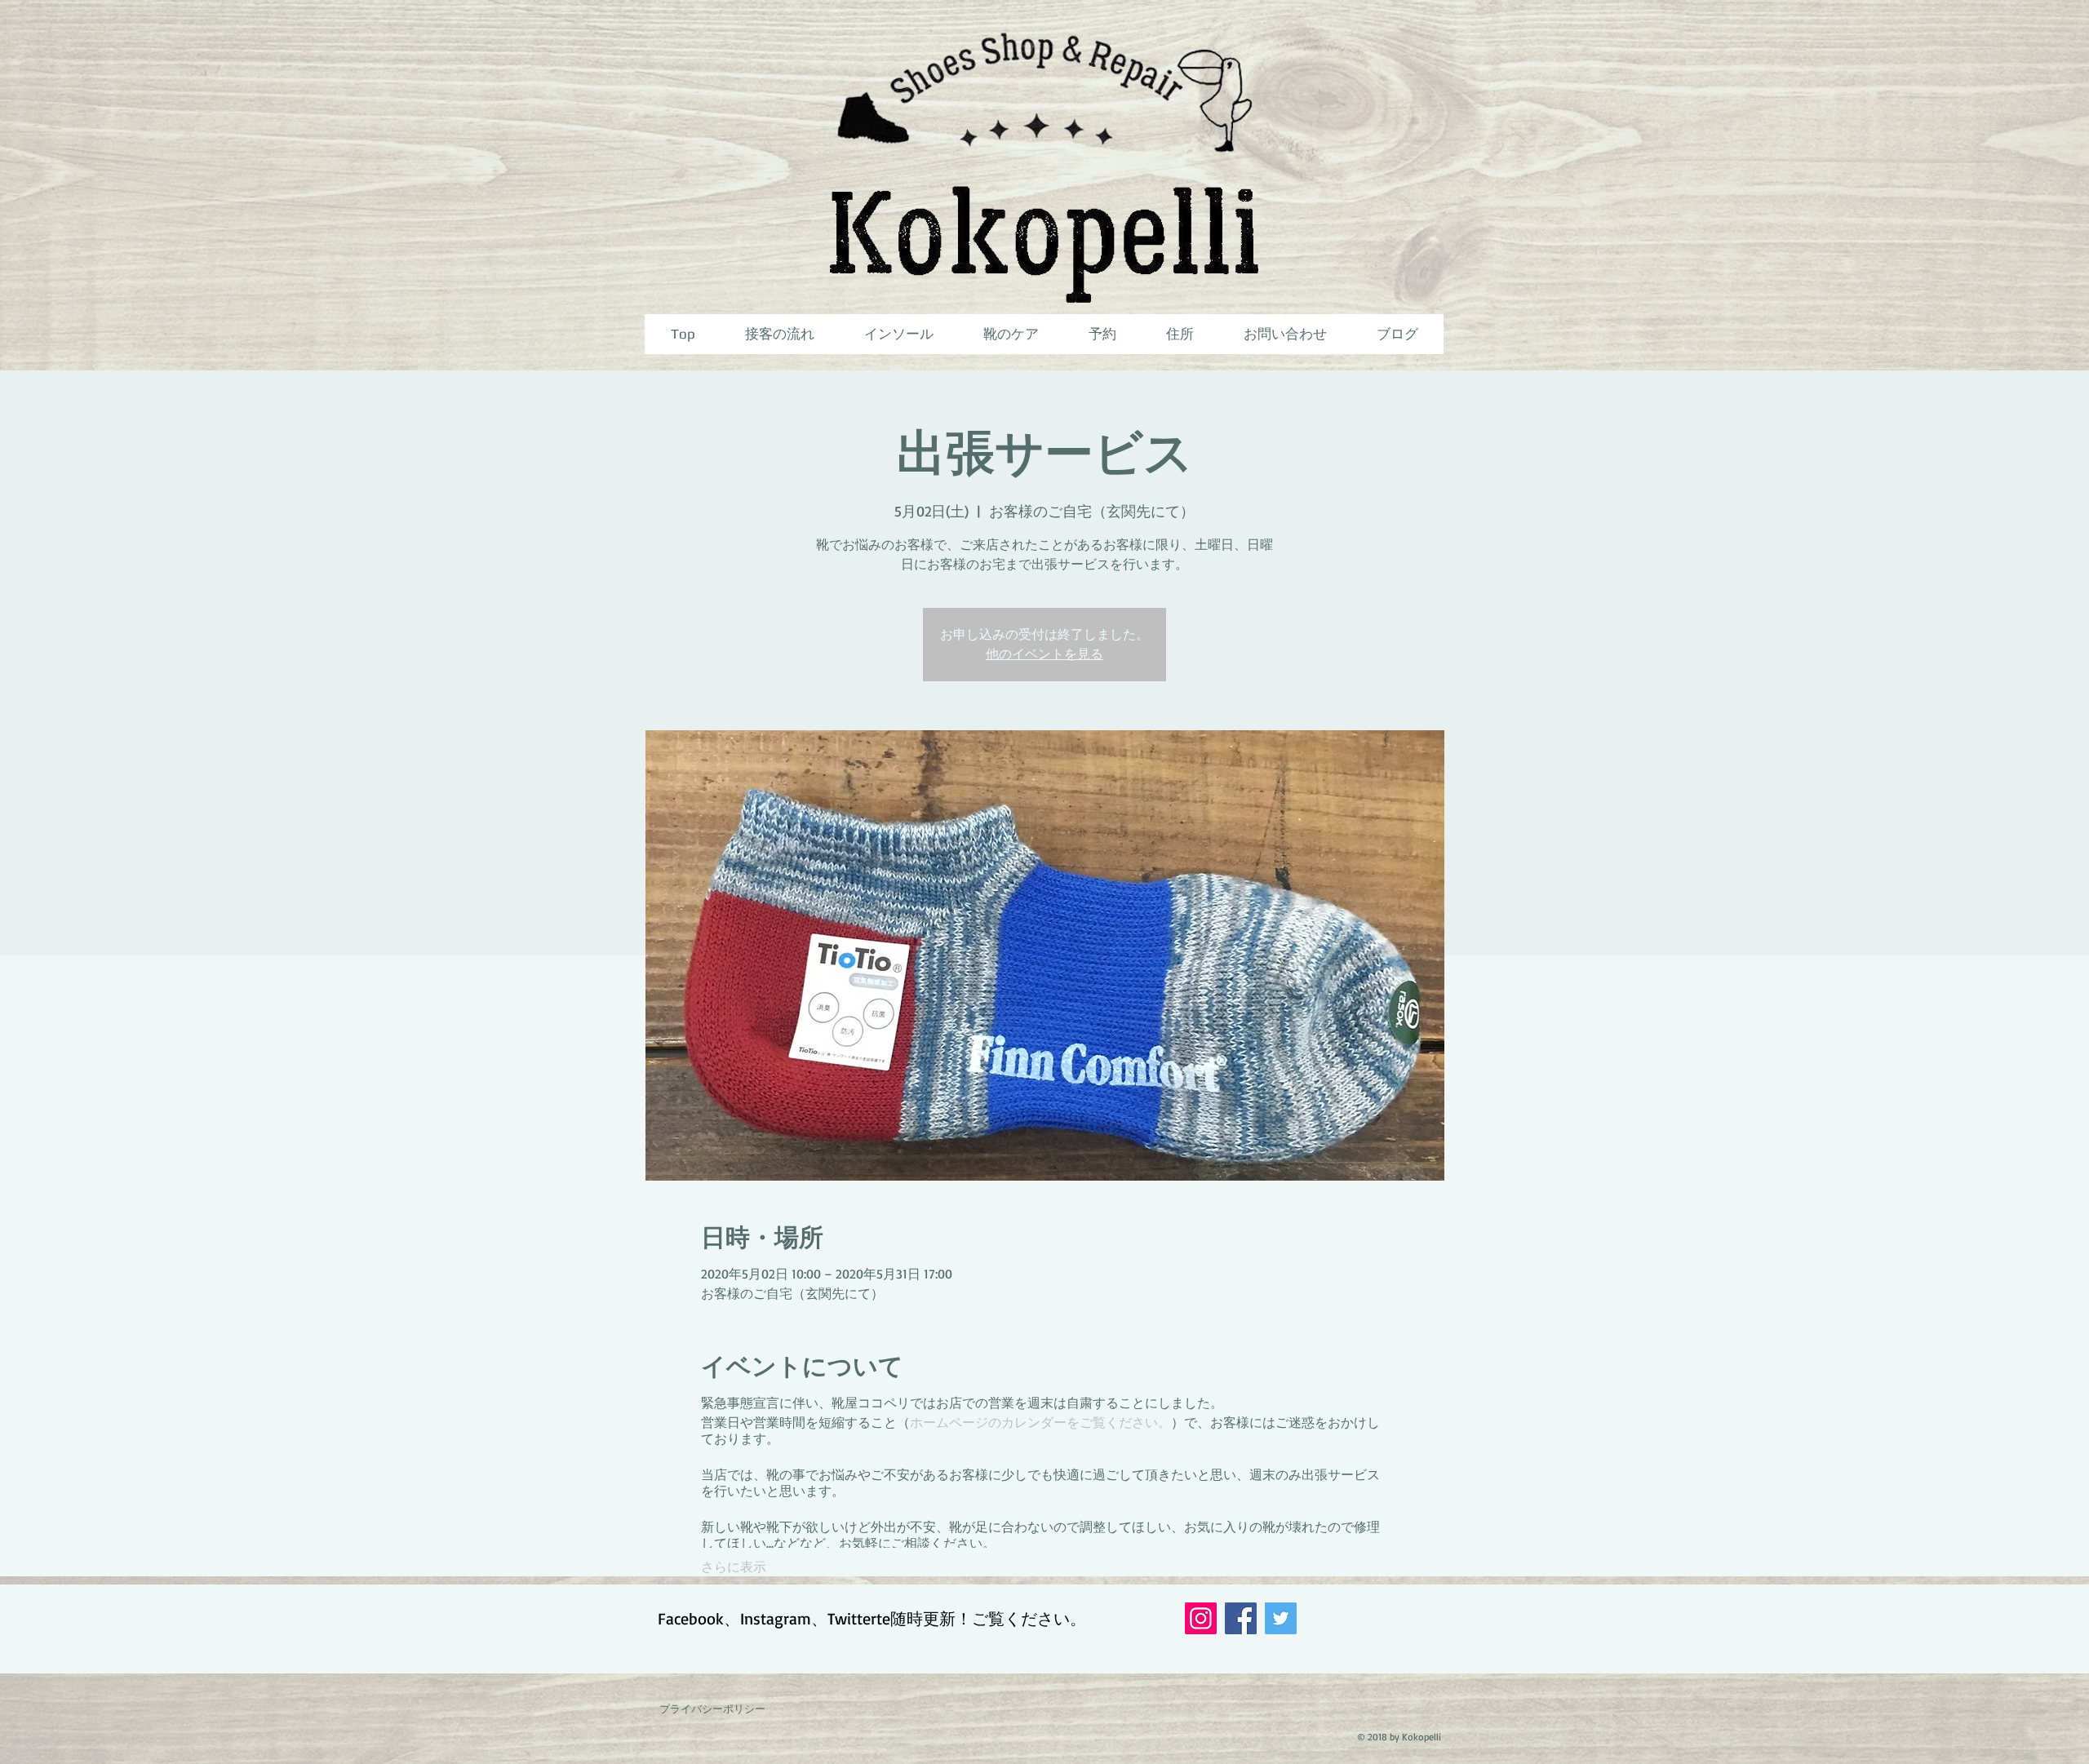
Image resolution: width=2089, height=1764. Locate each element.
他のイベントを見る (1044, 654)
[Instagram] (1201, 1618)
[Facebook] (1241, 1618)
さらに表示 (734, 1567)
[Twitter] (1281, 1618)
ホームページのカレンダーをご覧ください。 (1040, 1422)
